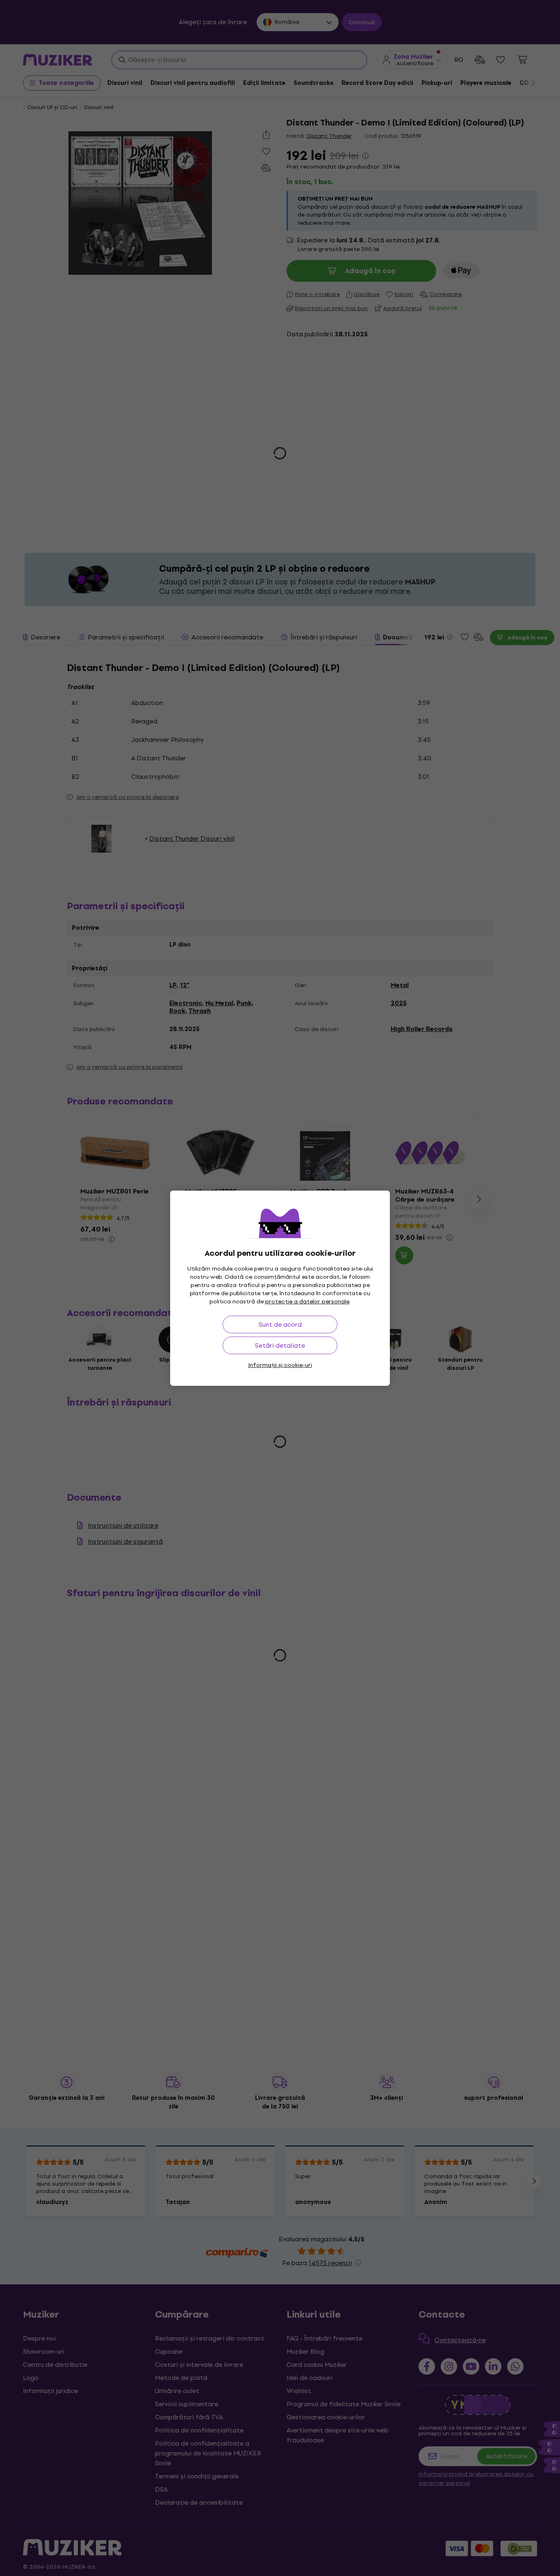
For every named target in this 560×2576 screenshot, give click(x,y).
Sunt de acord (280, 1325)
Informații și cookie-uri (280, 1365)
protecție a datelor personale (307, 1302)
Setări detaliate (280, 1345)
